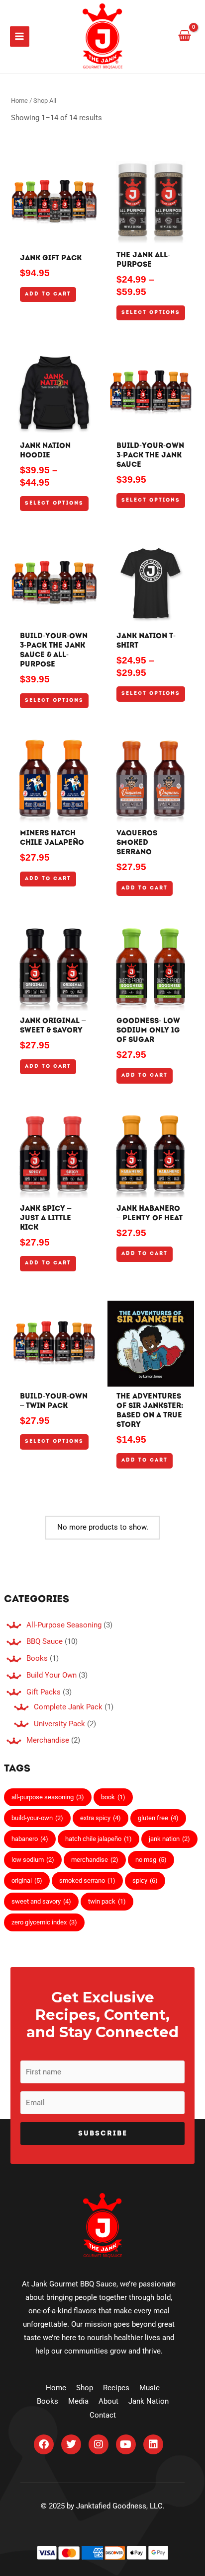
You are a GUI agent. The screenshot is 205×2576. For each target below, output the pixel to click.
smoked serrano (87, 1880)
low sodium (33, 1860)
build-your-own (37, 1818)
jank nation (169, 1839)
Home (19, 101)
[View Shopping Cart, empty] (185, 36)
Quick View (54, 237)
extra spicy (101, 1818)
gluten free (158, 1818)
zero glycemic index (44, 1922)
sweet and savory (41, 1901)
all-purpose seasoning (48, 1797)
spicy (145, 1880)
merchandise (95, 1860)
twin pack (107, 1901)
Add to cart (48, 294)
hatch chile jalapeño (99, 1839)
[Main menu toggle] (20, 36)
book (113, 1797)
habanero (30, 1839)
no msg (151, 1860)
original (27, 1880)
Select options (151, 313)
